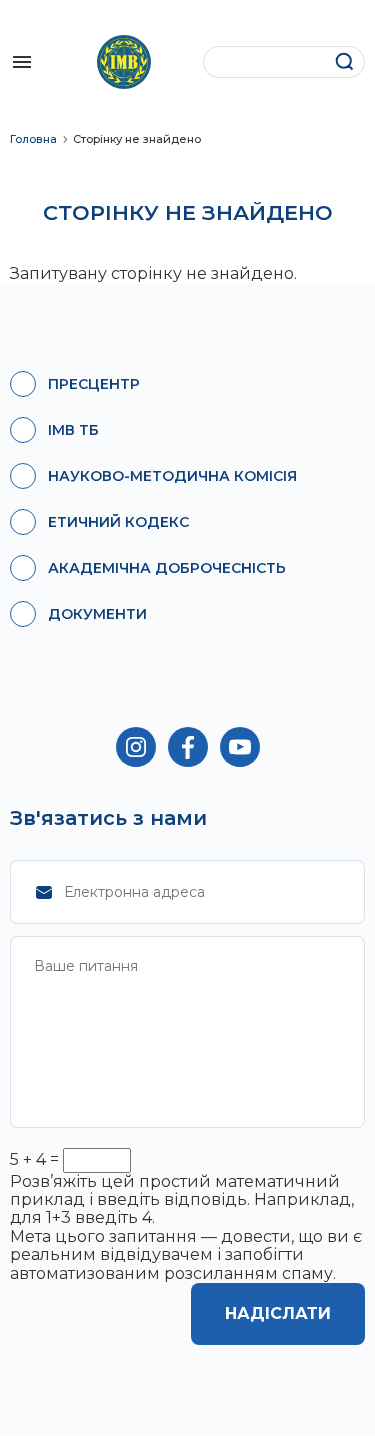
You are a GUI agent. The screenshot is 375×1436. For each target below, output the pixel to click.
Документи (97, 614)
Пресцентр (94, 384)
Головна (33, 139)
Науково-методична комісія (172, 476)
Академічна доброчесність (167, 568)
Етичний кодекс (118, 522)
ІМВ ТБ (73, 430)
